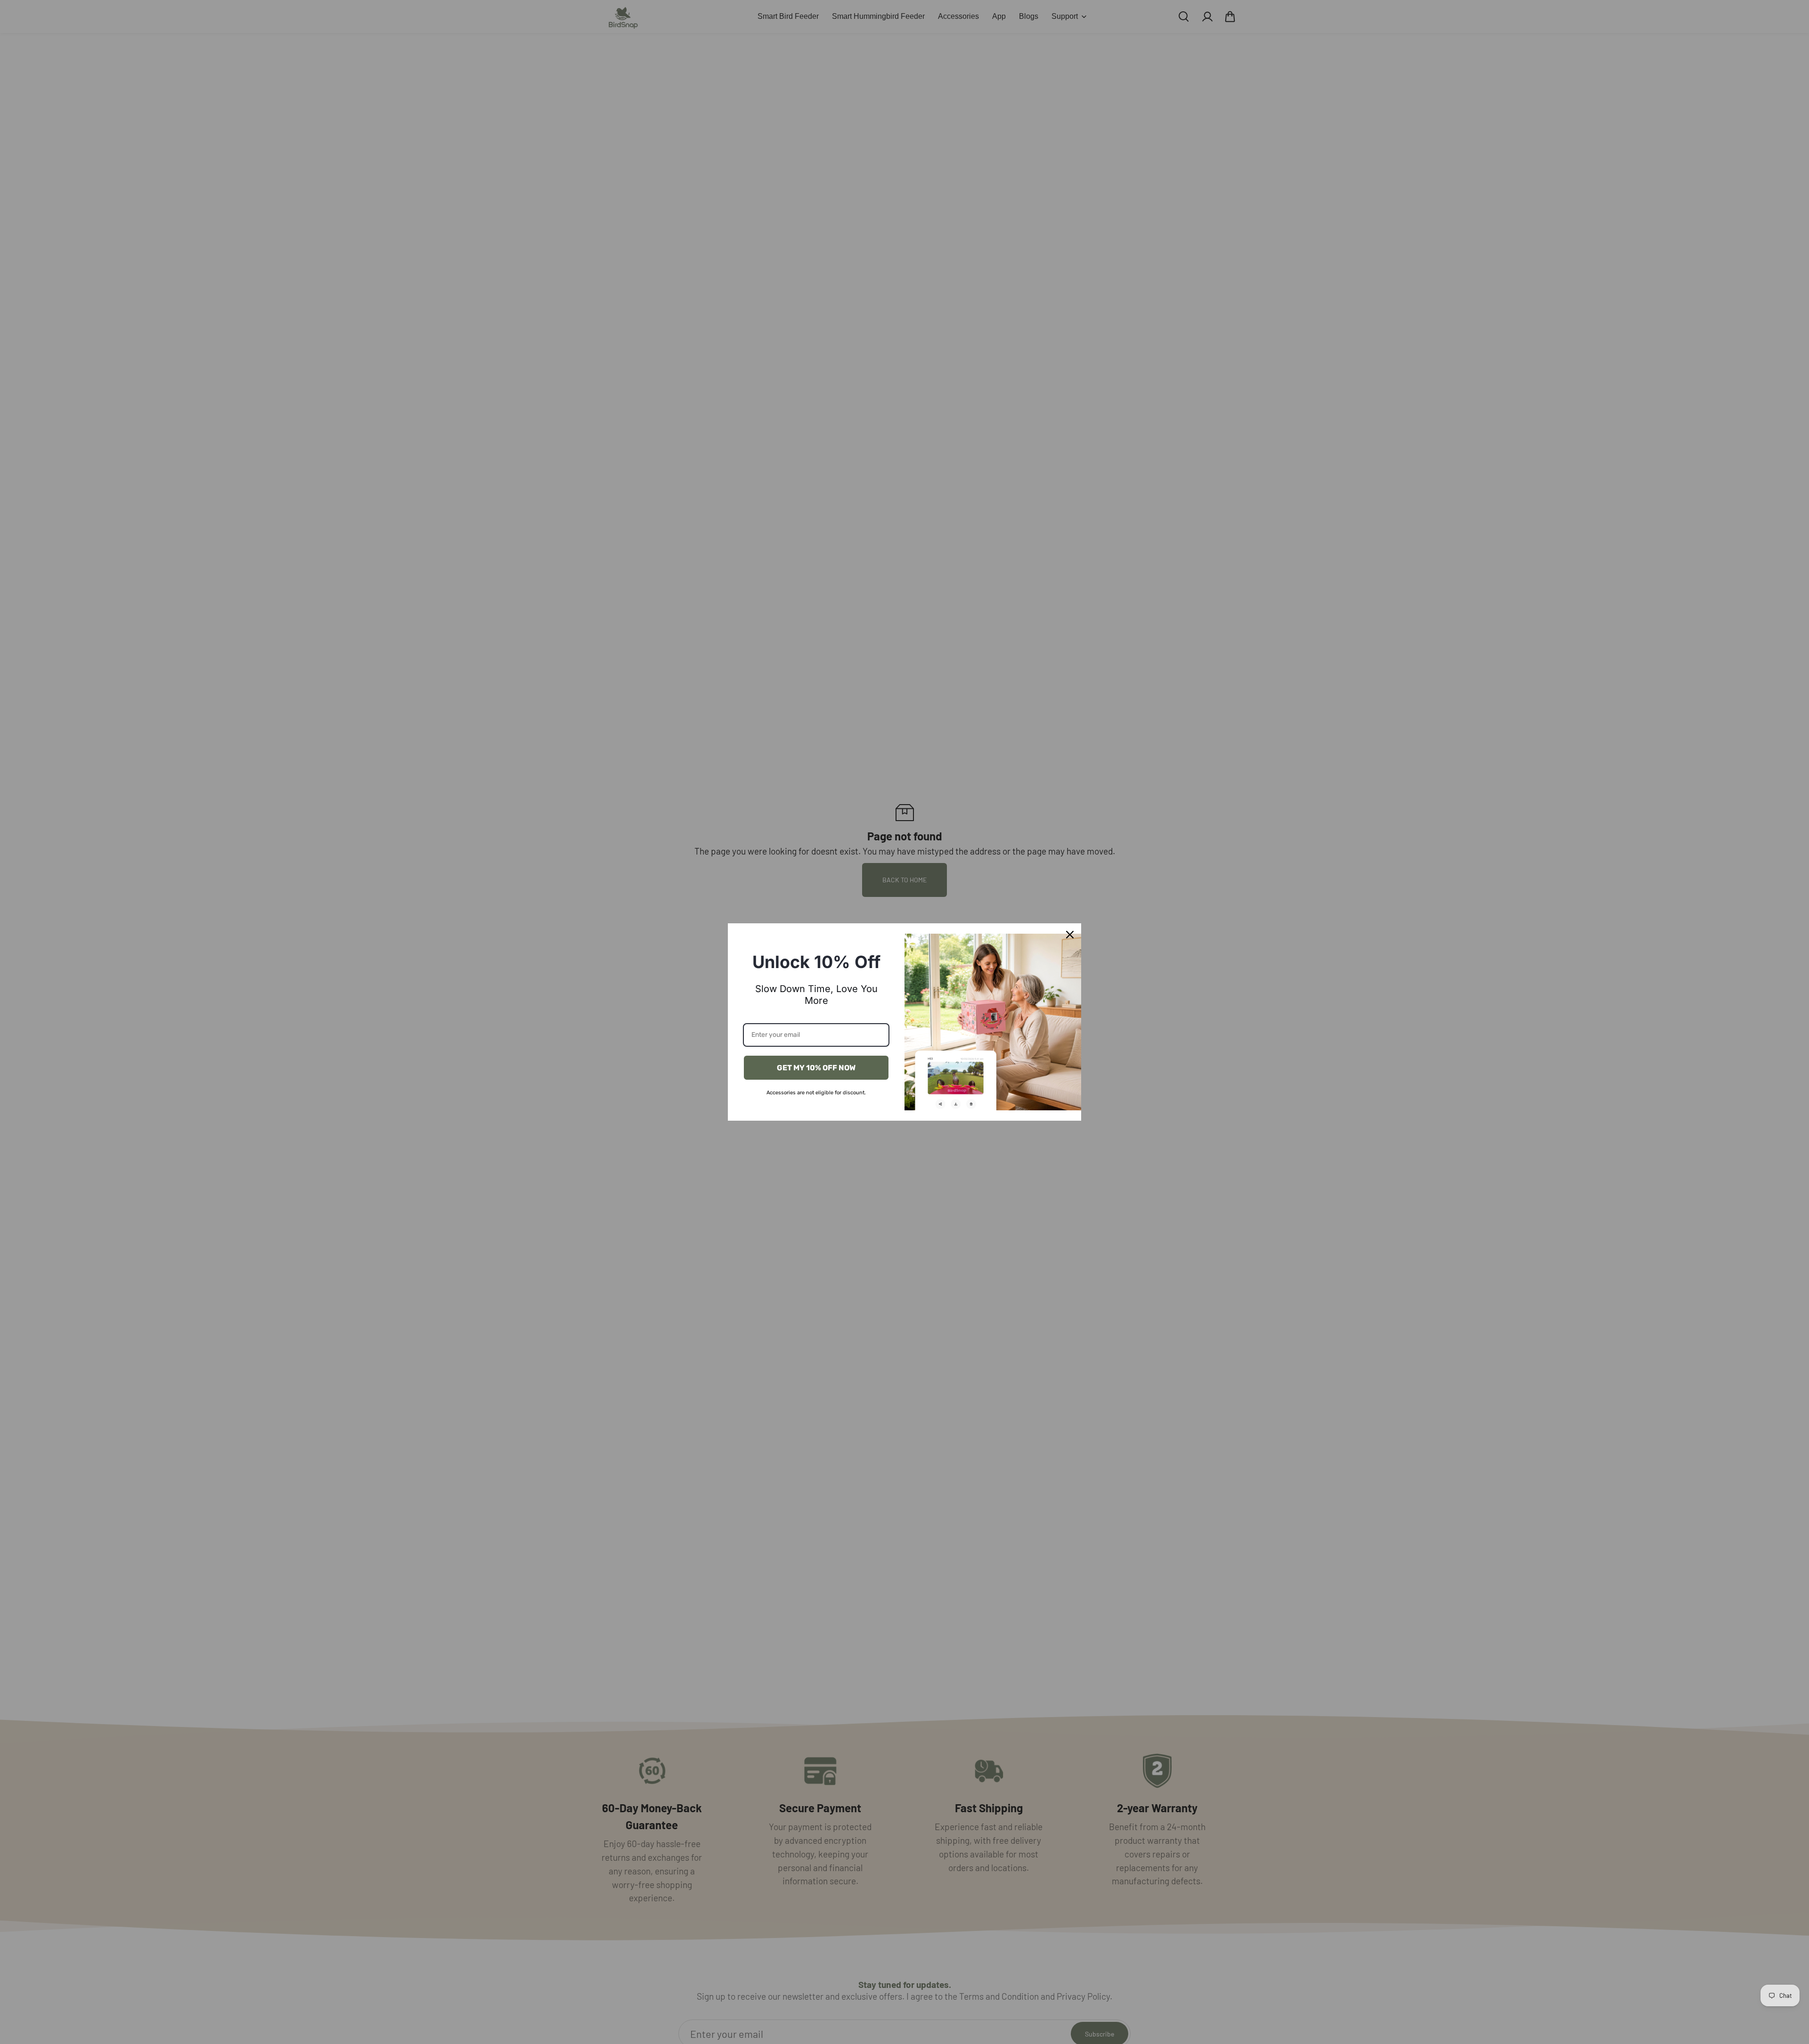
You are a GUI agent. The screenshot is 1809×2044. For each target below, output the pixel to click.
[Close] (1070, 935)
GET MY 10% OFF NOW (816, 1068)
